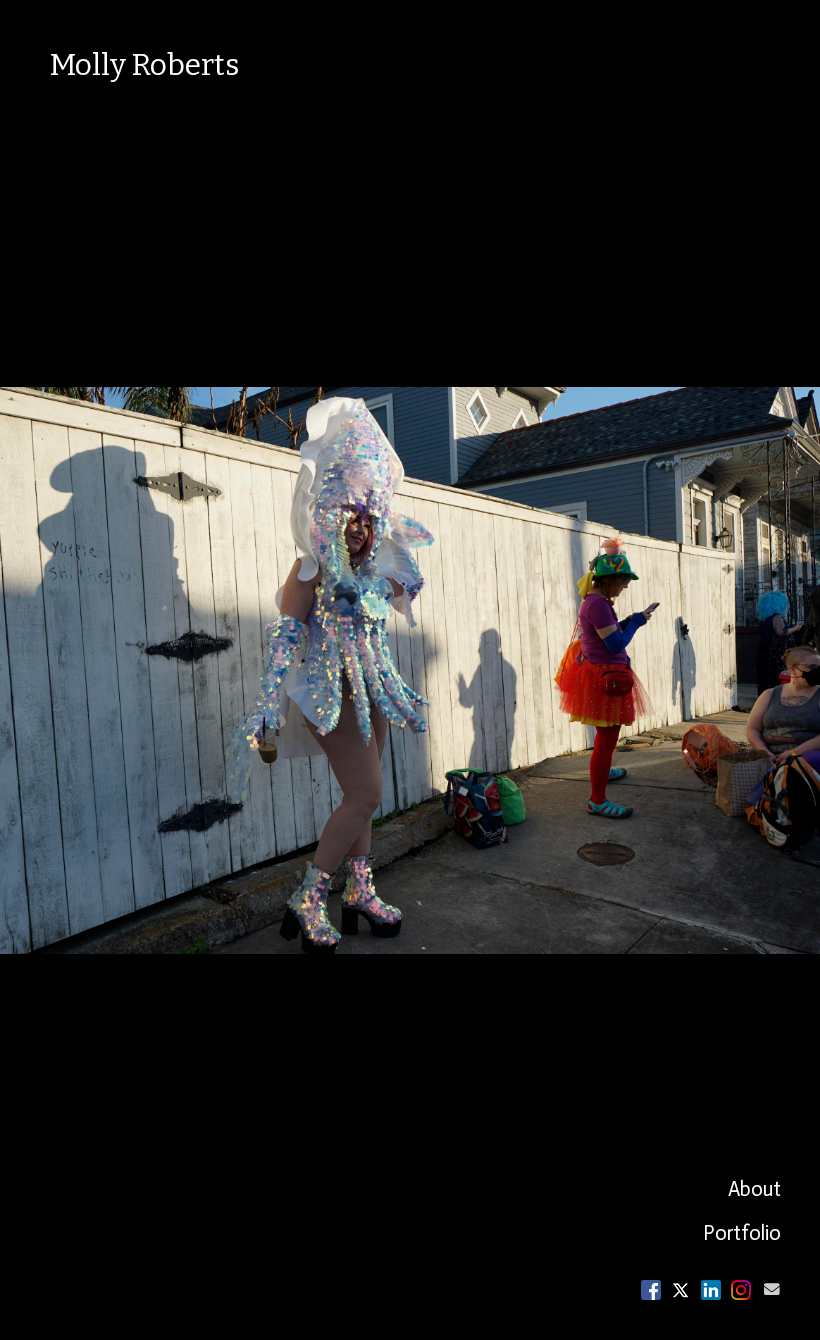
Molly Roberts (144, 65)
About (754, 1189)
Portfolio (742, 1233)
